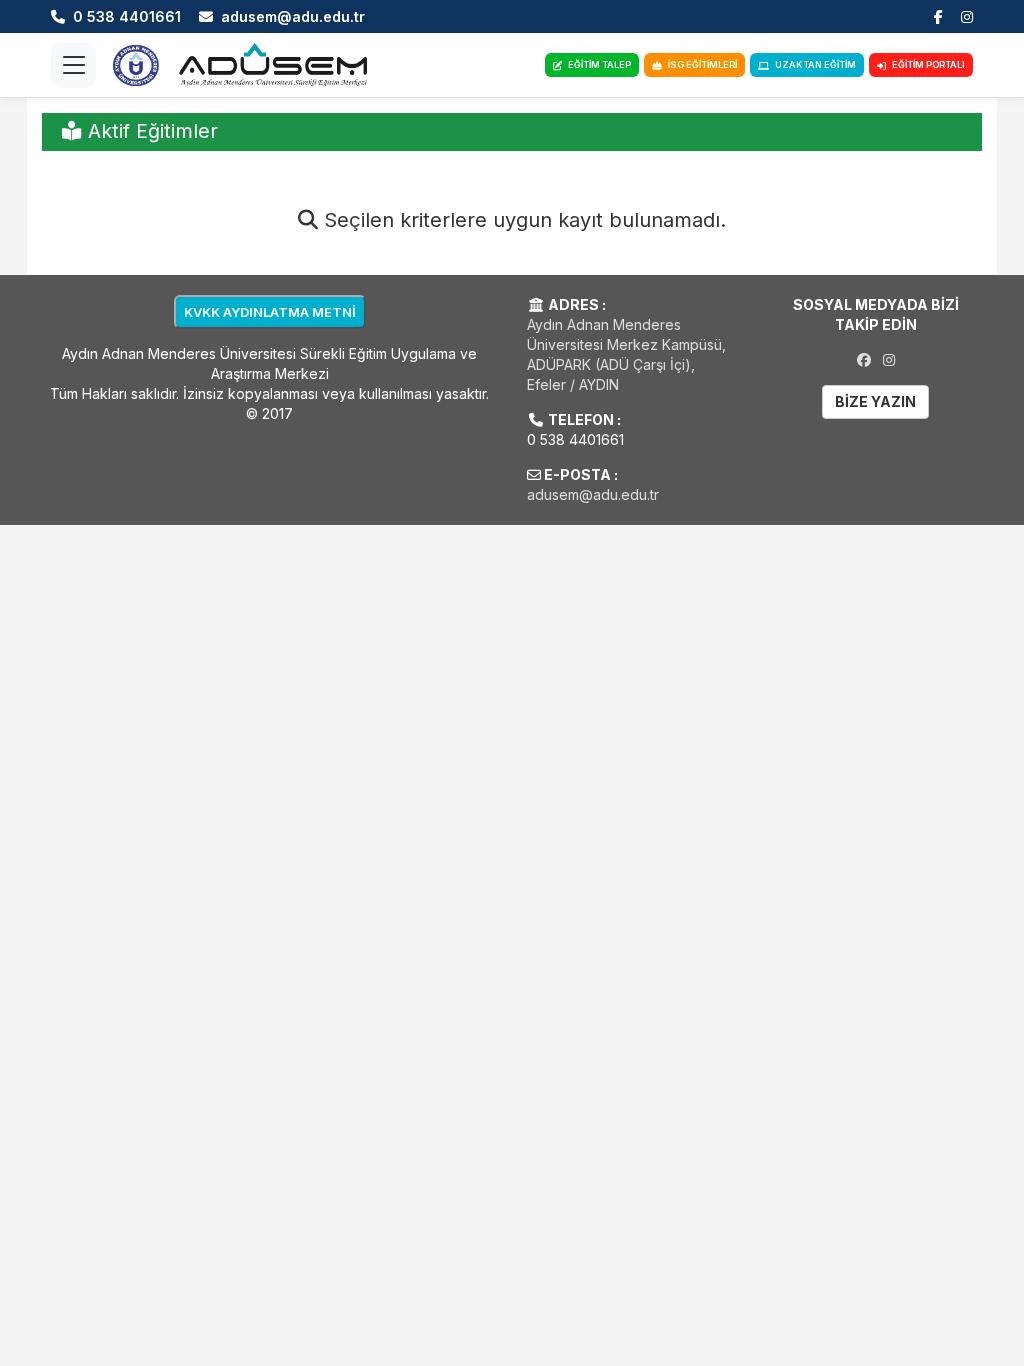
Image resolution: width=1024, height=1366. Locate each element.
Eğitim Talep (599, 64)
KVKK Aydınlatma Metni (270, 312)
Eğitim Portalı (928, 64)
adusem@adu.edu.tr (593, 494)
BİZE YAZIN (875, 401)
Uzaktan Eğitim (815, 64)
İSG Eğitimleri (702, 64)
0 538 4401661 (575, 439)
